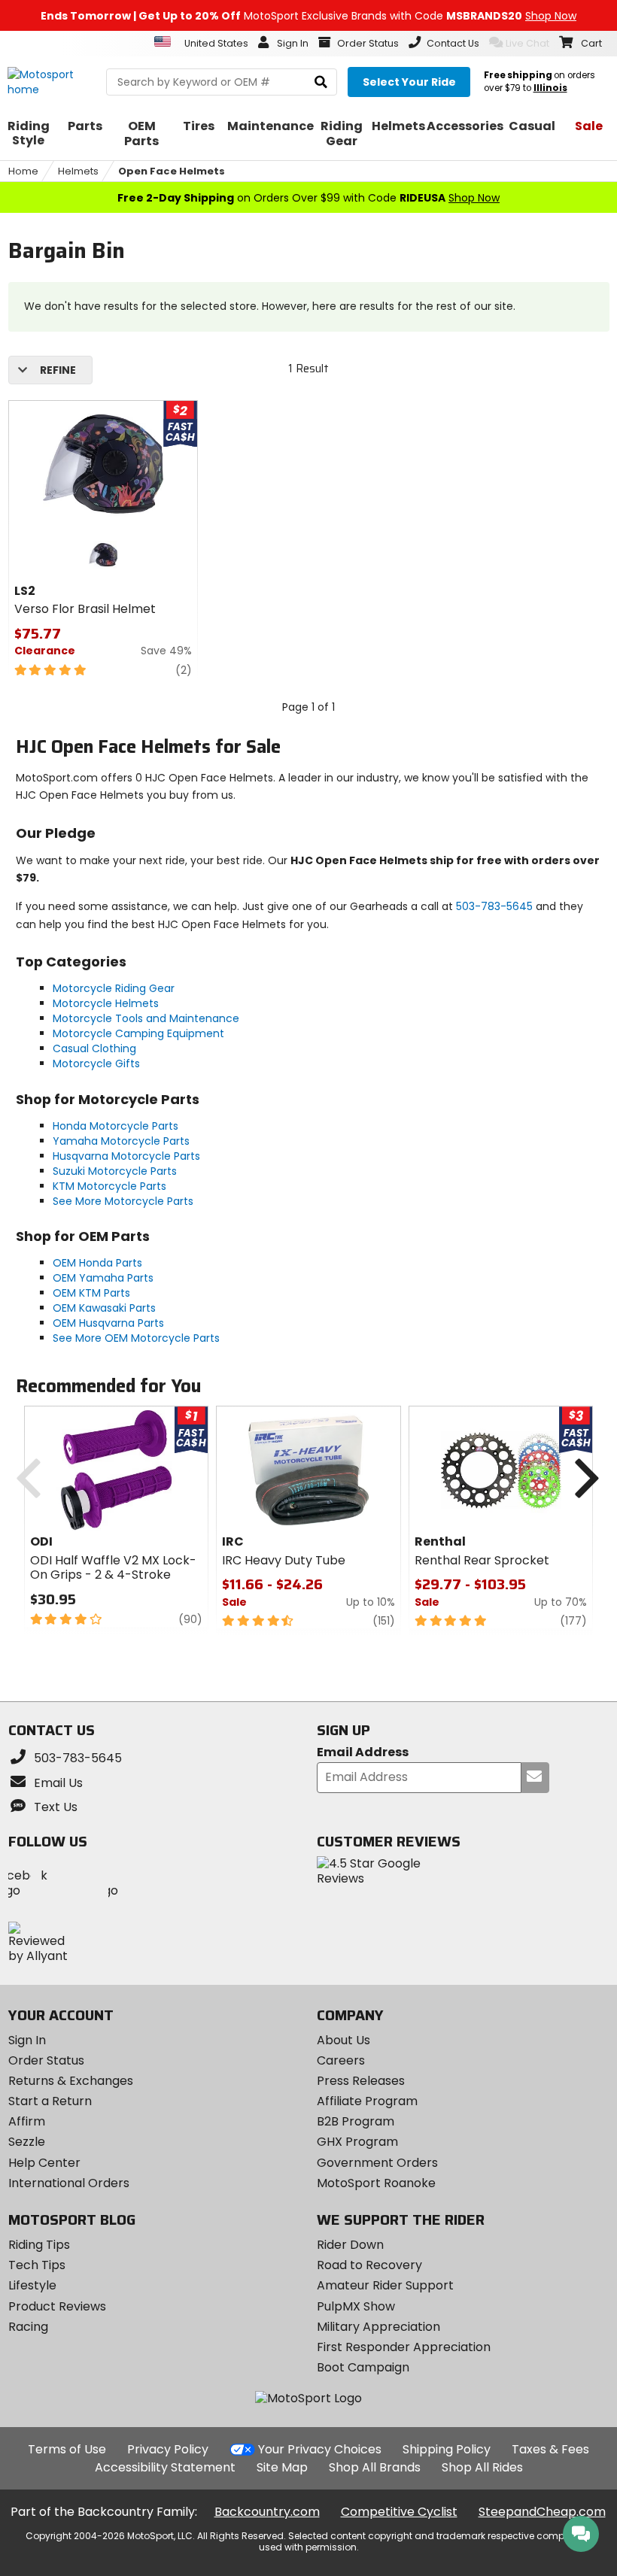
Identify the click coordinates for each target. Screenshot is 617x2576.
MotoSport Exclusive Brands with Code (308, 16)
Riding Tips (39, 2245)
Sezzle (27, 2142)
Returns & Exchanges (71, 2081)
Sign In (27, 2040)
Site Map (282, 2467)
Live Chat (527, 43)
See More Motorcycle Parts (123, 1201)
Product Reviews (57, 2306)
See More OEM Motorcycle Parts (136, 1338)
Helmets (78, 171)
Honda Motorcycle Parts (115, 1126)
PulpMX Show (356, 2306)
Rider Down (350, 2245)
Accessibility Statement (165, 2467)
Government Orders (377, 2163)
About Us (343, 2040)
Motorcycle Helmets (106, 1003)
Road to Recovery (369, 2265)
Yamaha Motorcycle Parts (121, 1141)
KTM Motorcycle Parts (109, 1186)
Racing (28, 2327)
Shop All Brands (375, 2467)
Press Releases (361, 2081)
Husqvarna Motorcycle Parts (126, 1156)
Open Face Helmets (172, 171)
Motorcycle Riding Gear (114, 988)
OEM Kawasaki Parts (104, 1308)
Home (23, 171)
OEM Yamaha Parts (103, 1278)
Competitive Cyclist (399, 2512)
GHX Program (357, 2142)
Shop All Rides (482, 2467)
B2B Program (356, 2121)
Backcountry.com (267, 2512)
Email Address (363, 1753)
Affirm (27, 2121)
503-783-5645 (494, 906)
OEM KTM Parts (91, 1293)
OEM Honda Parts (97, 1263)
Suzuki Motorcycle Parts (115, 1171)
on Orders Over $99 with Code (308, 198)
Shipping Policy (447, 2449)
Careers (341, 2060)
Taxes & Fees (550, 2449)
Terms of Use (67, 2449)
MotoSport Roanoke (376, 2183)
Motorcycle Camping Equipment (138, 1033)
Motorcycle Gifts (96, 1063)
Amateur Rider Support (385, 2285)
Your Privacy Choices (320, 2449)
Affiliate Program (367, 2101)
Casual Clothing (94, 1048)
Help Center (44, 2163)
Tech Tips (37, 2265)
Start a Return (50, 2101)
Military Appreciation (378, 2327)
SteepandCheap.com (542, 2512)
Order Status (46, 2060)
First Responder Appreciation (404, 2347)
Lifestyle (32, 2285)
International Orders (69, 2183)
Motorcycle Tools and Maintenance (146, 1018)
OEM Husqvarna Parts (108, 1323)
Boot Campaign (363, 2367)
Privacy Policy (168, 2449)
